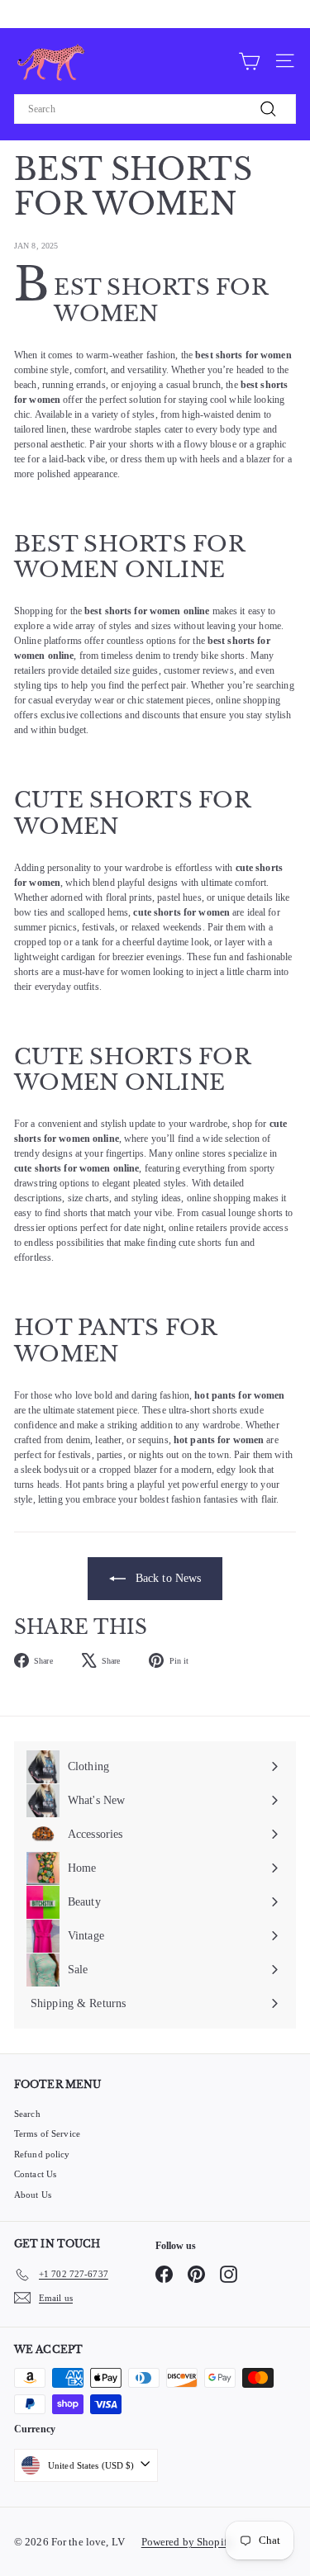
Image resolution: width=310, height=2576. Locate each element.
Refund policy (42, 2154)
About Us (33, 2195)
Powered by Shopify (187, 2542)
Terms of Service (47, 2133)
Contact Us (35, 2174)
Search (27, 2114)
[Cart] (249, 60)
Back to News (167, 1578)
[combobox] (155, 109)
